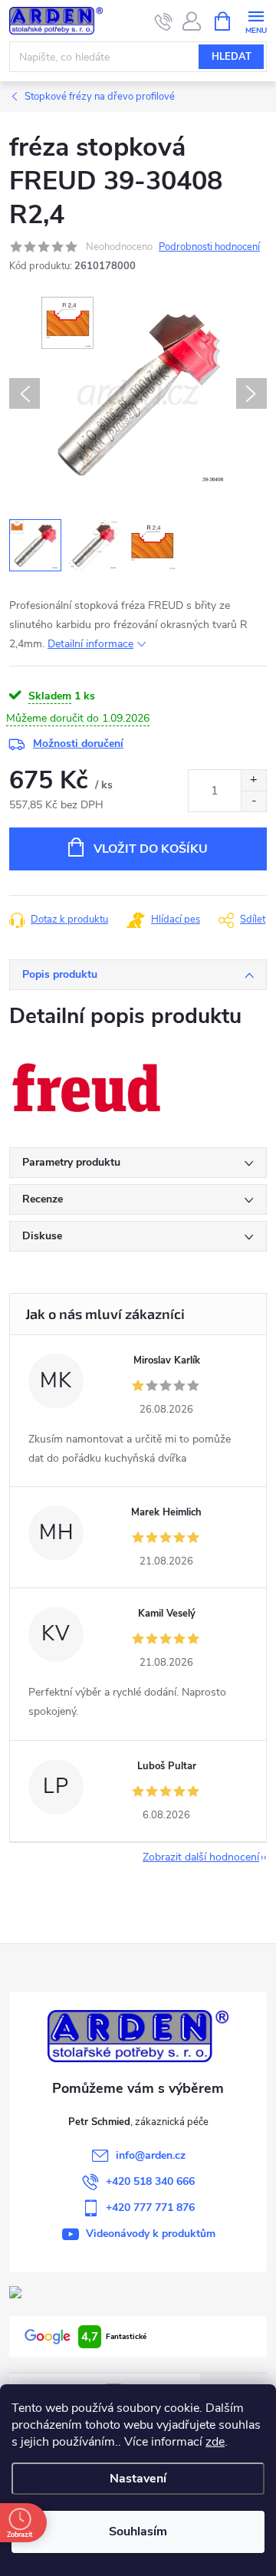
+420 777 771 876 (150, 2208)
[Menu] (256, 20)
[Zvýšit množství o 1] (253, 780)
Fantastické (114, 2337)
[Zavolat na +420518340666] (164, 21)
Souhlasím (138, 2532)
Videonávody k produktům (151, 2234)
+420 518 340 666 (150, 2181)
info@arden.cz (151, 2155)
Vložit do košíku (151, 849)
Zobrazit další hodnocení (201, 1857)
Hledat (232, 57)
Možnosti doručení (78, 744)
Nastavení (138, 2479)
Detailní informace (90, 644)
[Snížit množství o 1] (253, 801)
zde (215, 2442)
